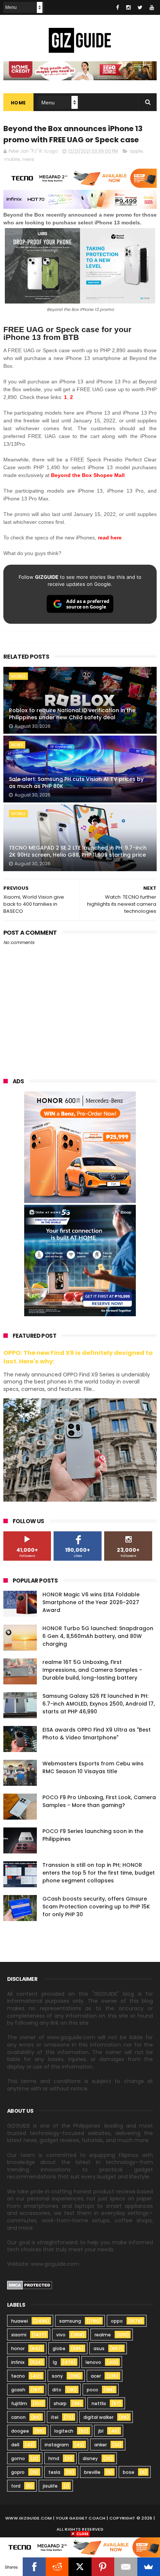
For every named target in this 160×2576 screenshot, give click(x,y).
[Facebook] (34, 2567)
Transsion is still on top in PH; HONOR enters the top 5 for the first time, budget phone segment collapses (99, 1873)
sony (57, 2376)
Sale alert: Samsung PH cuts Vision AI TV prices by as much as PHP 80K (76, 783)
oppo (117, 2321)
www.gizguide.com (29, 2518)
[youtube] (152, 7)
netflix (99, 2403)
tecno (18, 2376)
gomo (18, 2458)
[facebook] (118, 7)
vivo (61, 2335)
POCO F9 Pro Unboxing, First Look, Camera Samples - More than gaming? (99, 1801)
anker (100, 2445)
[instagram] (128, 7)
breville (92, 2472)
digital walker (98, 2417)
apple (136, 151)
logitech (64, 2431)
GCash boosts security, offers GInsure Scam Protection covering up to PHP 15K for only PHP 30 (96, 1907)
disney (90, 2458)
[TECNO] (80, 2547)
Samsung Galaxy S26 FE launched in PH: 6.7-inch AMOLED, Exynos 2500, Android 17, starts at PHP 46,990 (99, 1704)
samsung (70, 2321)
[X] (80, 2567)
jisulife (50, 2486)
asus (99, 2348)
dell (15, 2445)
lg (55, 2362)
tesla (54, 2472)
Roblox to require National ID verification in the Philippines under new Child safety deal (72, 714)
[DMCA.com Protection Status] (30, 2288)
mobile (12, 159)
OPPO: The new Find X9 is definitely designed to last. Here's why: (78, 1357)
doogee (20, 2431)
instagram (57, 2445)
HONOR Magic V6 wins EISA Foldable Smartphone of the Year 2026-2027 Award (91, 1602)
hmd (54, 2458)
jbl (101, 2431)
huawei (20, 2321)
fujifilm (19, 2403)
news (28, 159)
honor (18, 2348)
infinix (18, 2362)
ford (16, 2486)
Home (18, 103)
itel (55, 2417)
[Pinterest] (103, 2567)
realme (103, 2335)
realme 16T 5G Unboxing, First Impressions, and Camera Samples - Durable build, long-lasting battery (92, 1670)
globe (59, 2348)
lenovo (93, 2362)
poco (92, 2390)
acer (96, 2376)
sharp (60, 2403)
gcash (18, 2390)
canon (18, 2417)
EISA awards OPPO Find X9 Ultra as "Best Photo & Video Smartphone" (97, 1734)
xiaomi (19, 2335)
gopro (18, 2472)
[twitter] (140, 7)
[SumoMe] (149, 2567)
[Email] (126, 2567)
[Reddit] (57, 2567)
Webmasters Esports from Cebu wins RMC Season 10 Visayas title (93, 1767)
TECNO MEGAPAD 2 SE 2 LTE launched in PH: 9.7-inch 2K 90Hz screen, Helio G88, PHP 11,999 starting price (78, 851)
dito (57, 2390)
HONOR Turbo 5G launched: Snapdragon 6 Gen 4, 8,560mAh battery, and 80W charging (98, 1636)
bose (129, 2472)
